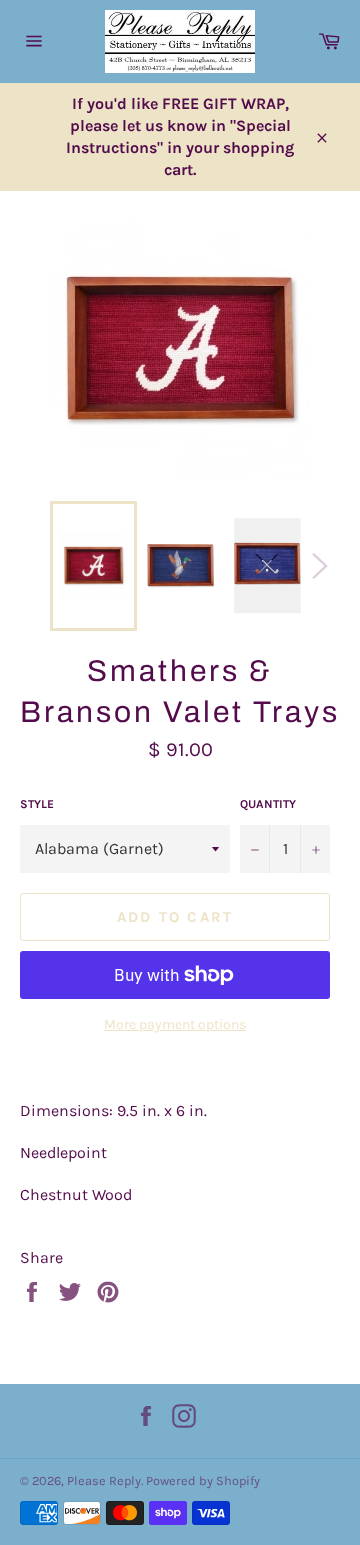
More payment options (175, 1024)
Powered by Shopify (203, 1480)
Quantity (268, 804)
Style (37, 804)
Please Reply (104, 1480)
